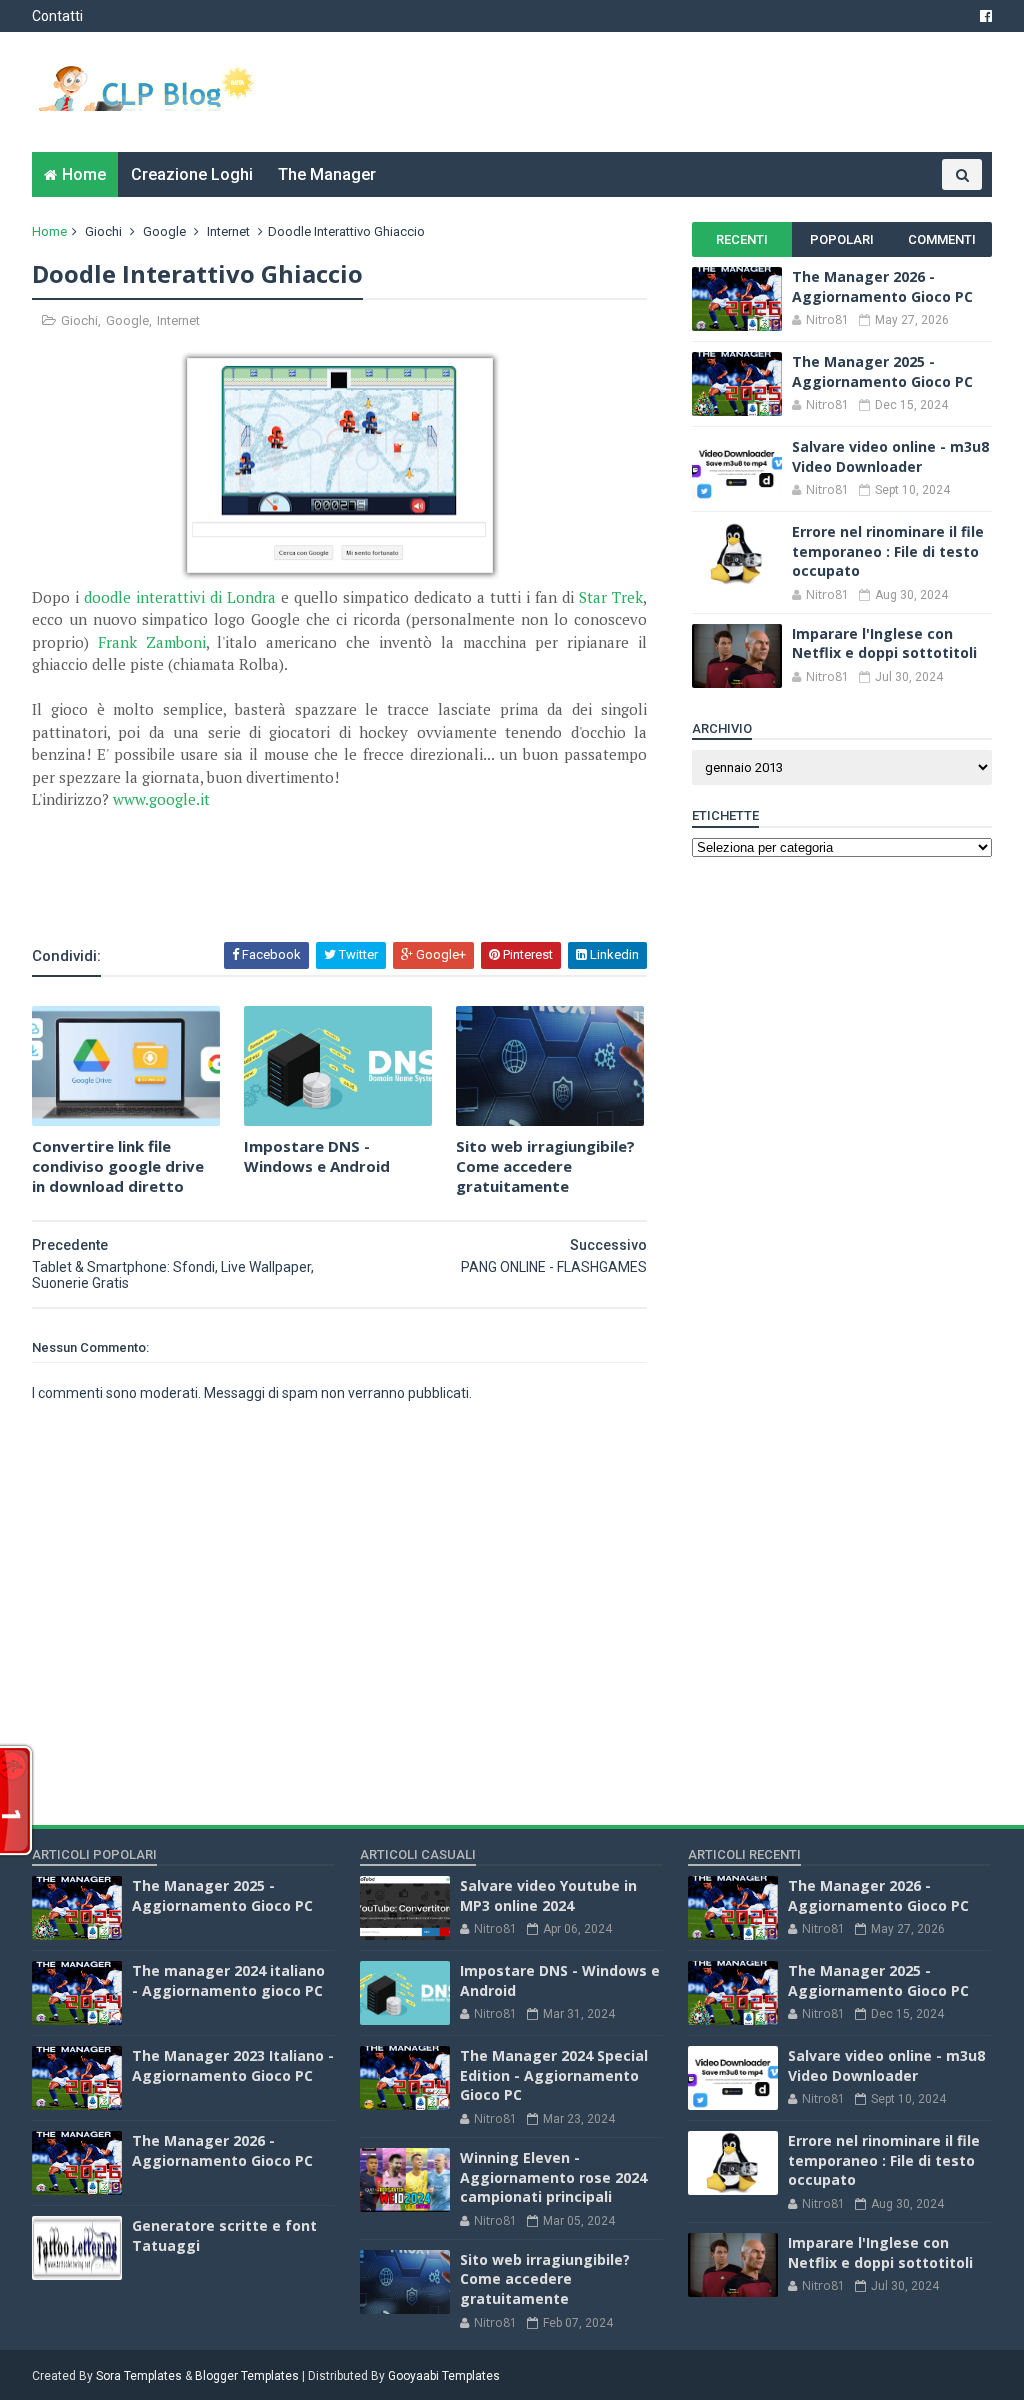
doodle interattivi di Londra (180, 597)
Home (84, 174)
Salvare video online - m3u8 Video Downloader (890, 456)
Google (164, 231)
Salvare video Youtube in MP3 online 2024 (548, 1895)
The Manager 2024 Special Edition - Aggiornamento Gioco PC (554, 2075)
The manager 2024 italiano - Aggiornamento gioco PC (228, 1980)
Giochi (103, 231)
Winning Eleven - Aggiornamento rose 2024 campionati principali (553, 2177)
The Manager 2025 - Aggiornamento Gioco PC (882, 371)
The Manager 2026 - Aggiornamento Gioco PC (882, 286)
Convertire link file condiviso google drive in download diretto (118, 1166)
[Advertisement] (266, 886)
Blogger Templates (247, 2376)
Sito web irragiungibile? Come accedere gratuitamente (545, 1166)
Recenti (742, 239)
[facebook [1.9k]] (986, 16)
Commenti (942, 239)
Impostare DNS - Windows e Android (317, 1156)
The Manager (327, 174)
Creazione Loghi (192, 174)
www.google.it (161, 799)
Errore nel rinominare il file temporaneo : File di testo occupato (888, 551)
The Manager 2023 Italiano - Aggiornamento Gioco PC (233, 2065)
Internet (228, 231)
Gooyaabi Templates (444, 2376)
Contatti (57, 16)
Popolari (842, 239)
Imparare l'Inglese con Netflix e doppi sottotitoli (884, 643)
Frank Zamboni (152, 642)
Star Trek (611, 597)
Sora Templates (139, 2376)
